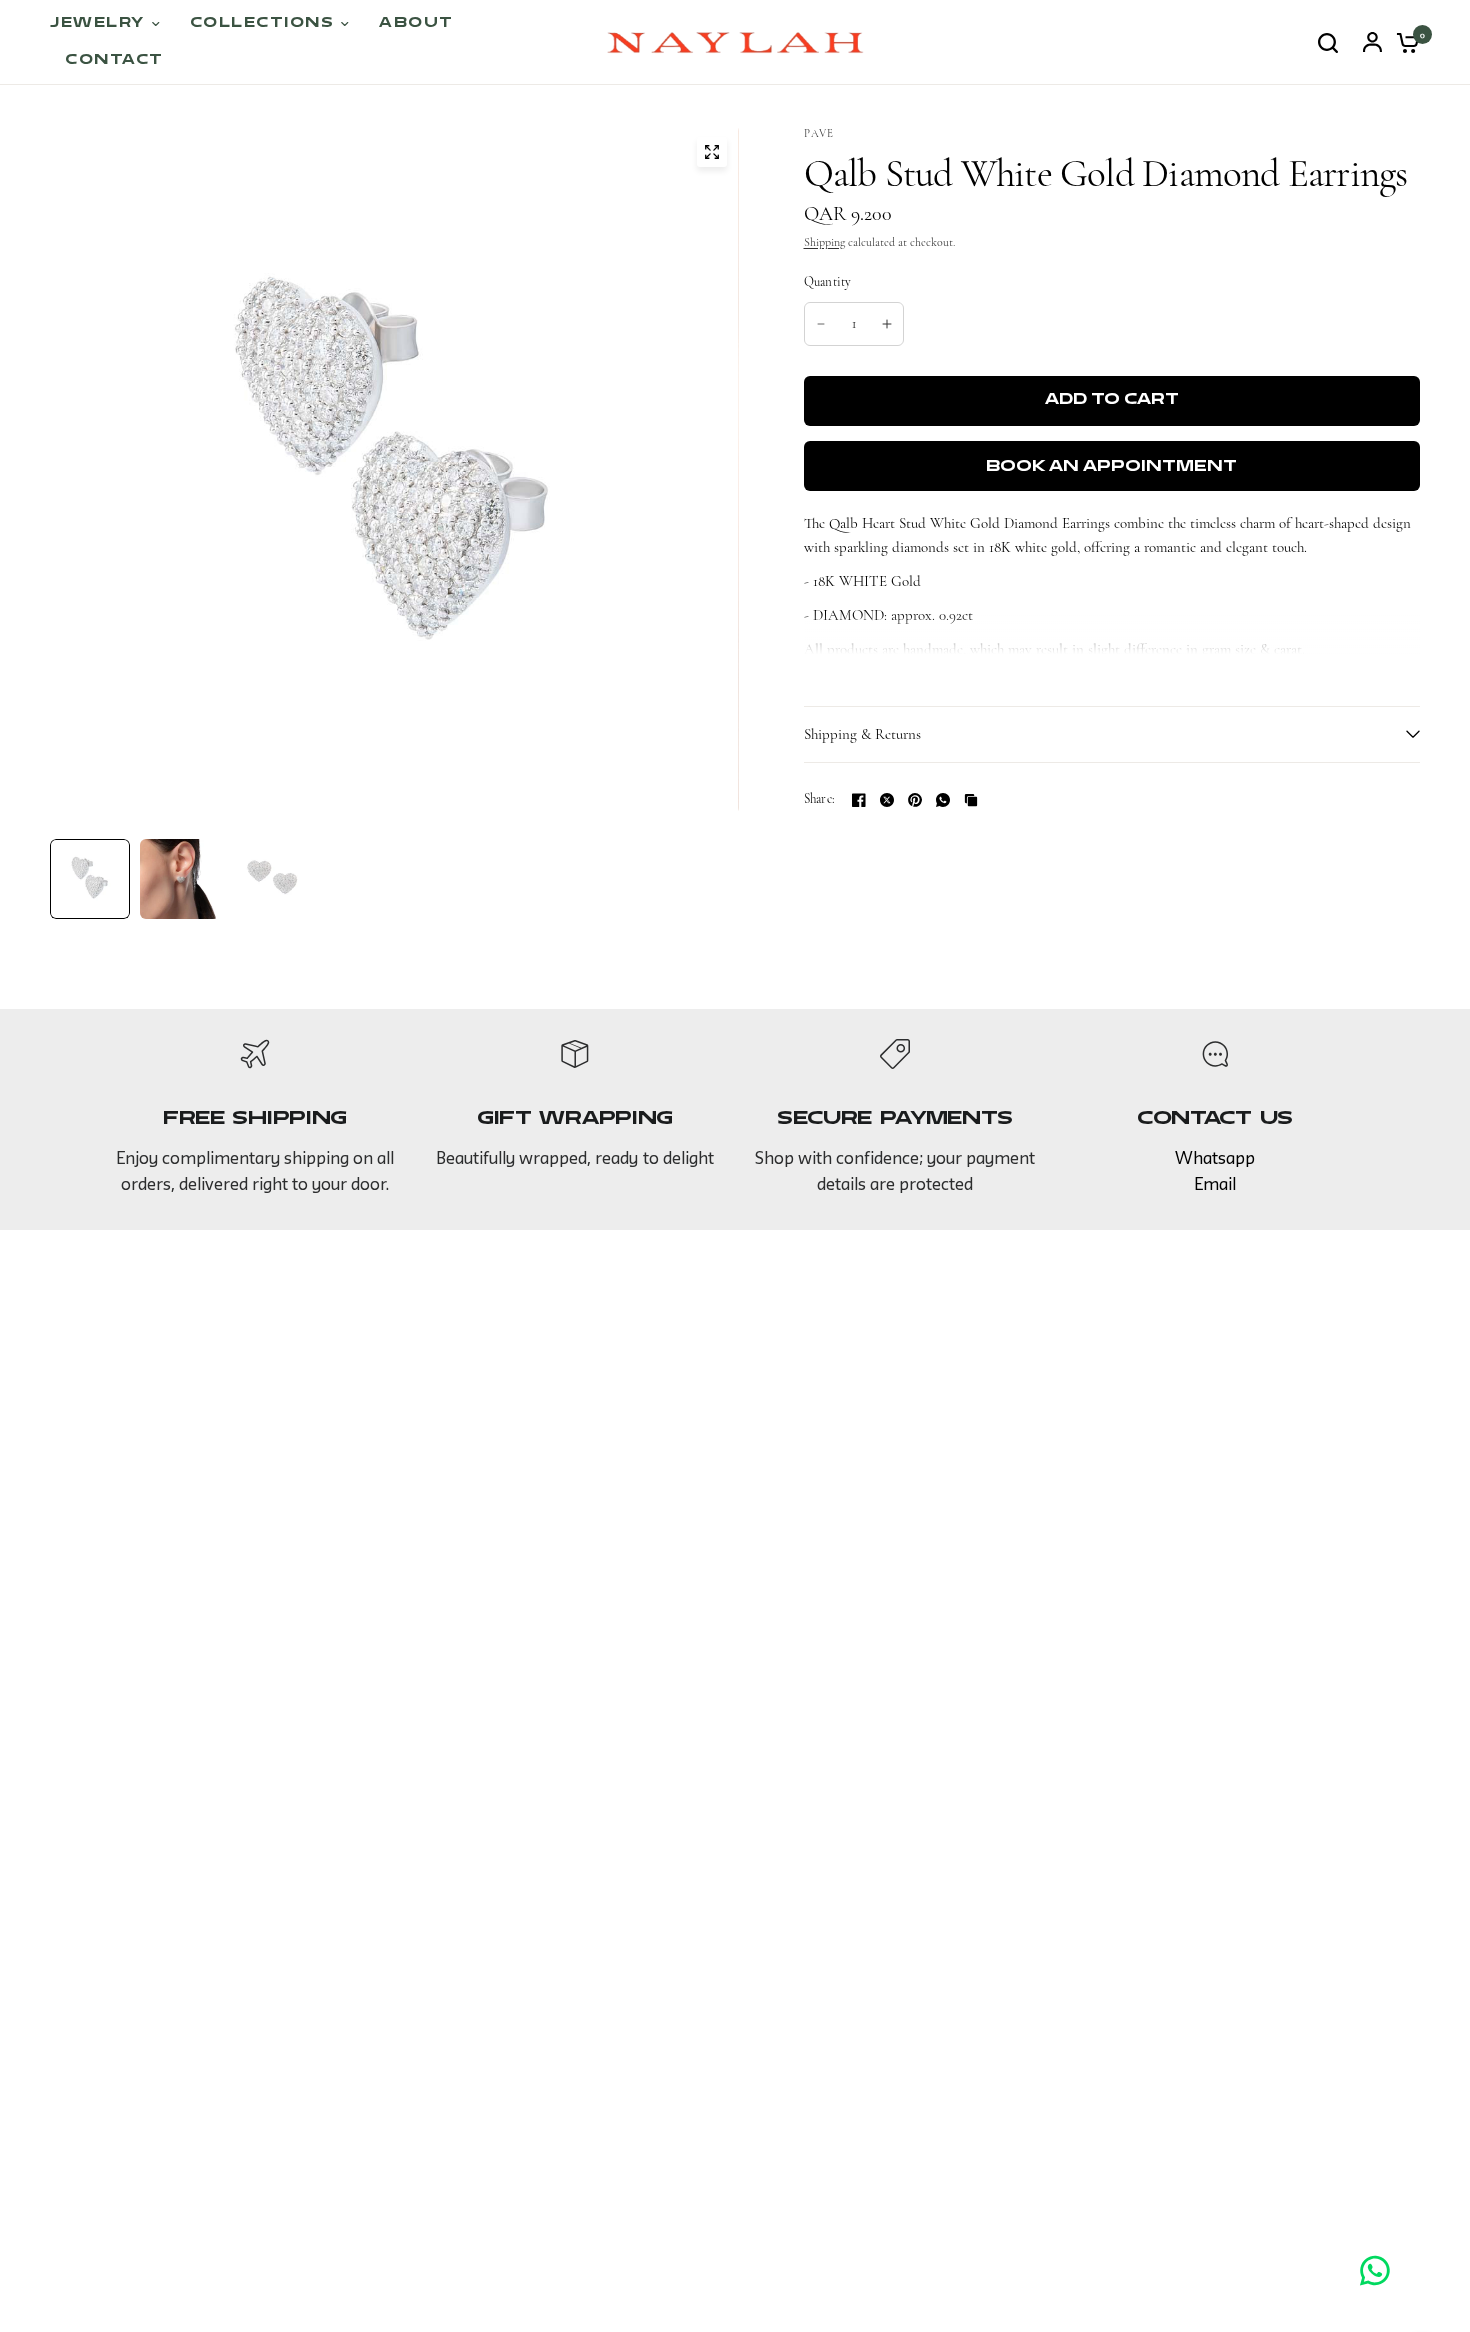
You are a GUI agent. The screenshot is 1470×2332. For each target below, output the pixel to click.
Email (1215, 1185)
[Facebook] (859, 800)
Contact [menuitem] (114, 60)
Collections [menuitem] (262, 23)
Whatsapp (1215, 1159)
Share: (820, 799)
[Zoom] (712, 152)
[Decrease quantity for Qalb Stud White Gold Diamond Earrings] (821, 324)
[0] (1403, 42)
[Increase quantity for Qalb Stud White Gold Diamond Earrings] (887, 324)
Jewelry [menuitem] (97, 23)
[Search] (1328, 42)
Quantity (828, 282)
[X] (887, 800)
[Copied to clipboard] (971, 800)
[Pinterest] (915, 800)
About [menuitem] (416, 23)
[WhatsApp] (943, 800)
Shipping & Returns (862, 734)
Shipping (824, 242)
